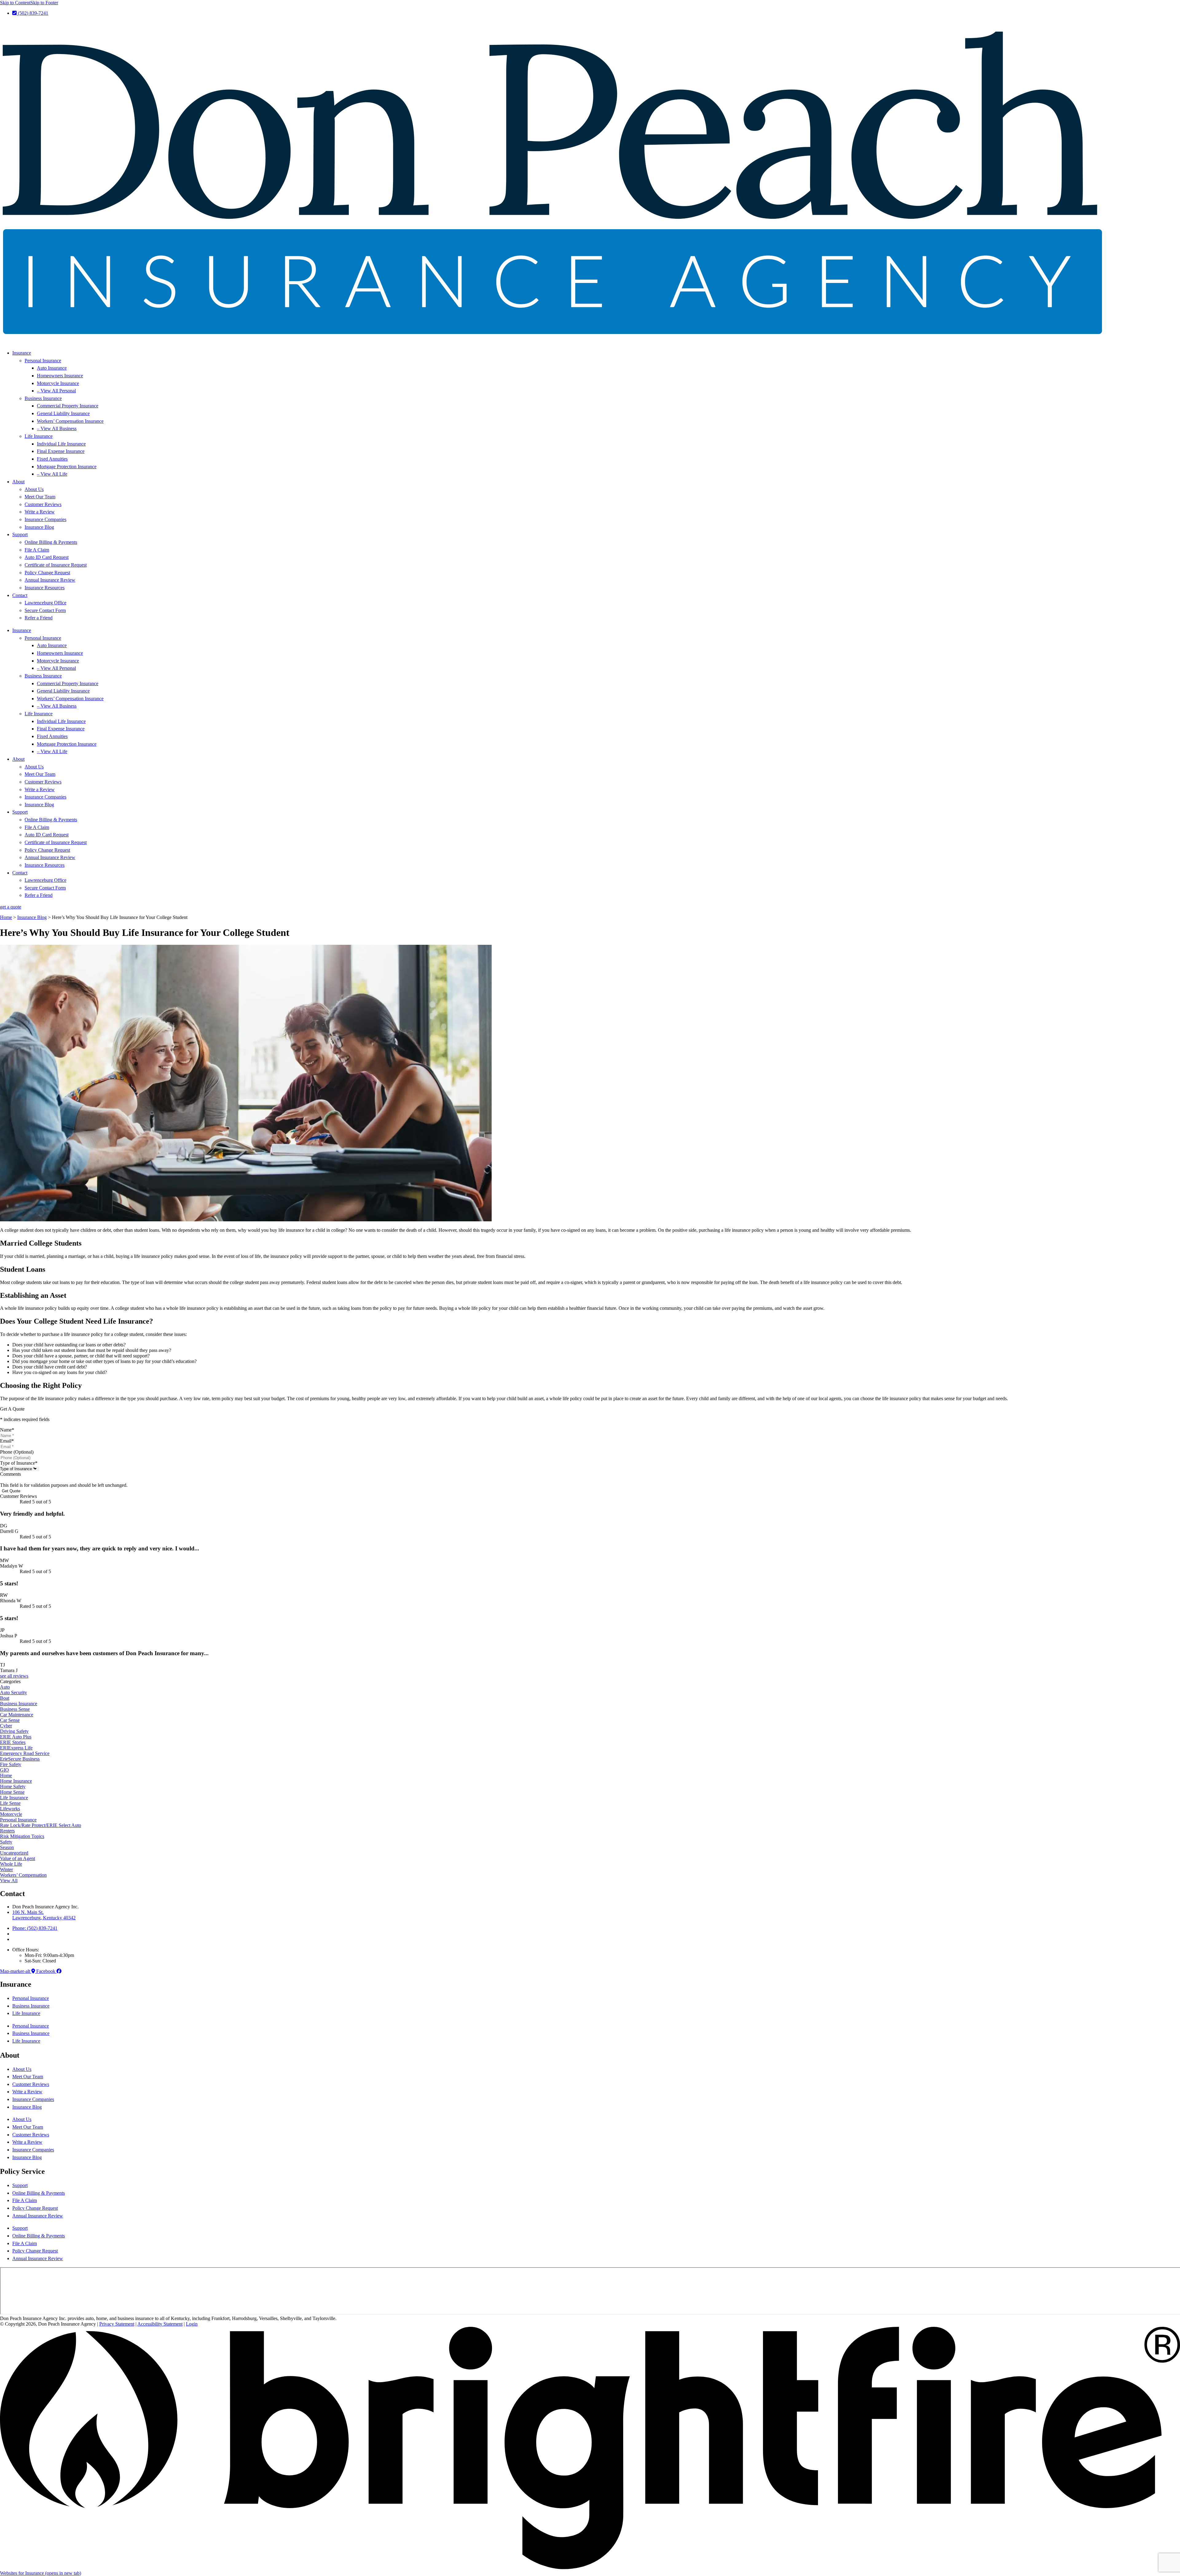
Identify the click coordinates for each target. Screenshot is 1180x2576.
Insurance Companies (45, 519)
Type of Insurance (19, 1463)
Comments (10, 1474)
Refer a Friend (39, 618)
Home (6, 917)
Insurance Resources (45, 588)
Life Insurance (39, 436)
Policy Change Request (47, 573)
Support (20, 534)
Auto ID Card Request (47, 557)
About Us (34, 489)
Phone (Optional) (17, 1452)
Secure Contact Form (45, 610)
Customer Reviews (43, 504)
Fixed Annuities (52, 459)
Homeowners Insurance (60, 376)
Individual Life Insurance (61, 444)
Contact (20, 595)
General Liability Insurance (63, 413)
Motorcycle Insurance (58, 383)
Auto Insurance (52, 368)
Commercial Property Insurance (68, 406)
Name (7, 1430)
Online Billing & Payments (51, 542)
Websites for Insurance (41, 2573)
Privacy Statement (117, 2324)
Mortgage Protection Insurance (67, 467)
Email (7, 1441)
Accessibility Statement (160, 2324)
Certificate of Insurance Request (56, 565)
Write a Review (40, 512)
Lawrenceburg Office (45, 603)
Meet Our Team (40, 497)
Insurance (22, 353)
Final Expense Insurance (61, 451)
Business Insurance (43, 398)
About (18, 482)
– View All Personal (56, 391)
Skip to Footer (44, 3)
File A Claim (37, 550)
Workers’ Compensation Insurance (70, 421)
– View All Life (52, 474)
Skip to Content (15, 3)
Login (192, 2324)
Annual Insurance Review (50, 580)
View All (9, 1881)
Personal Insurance (43, 361)
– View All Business (57, 428)
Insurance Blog (39, 527)
